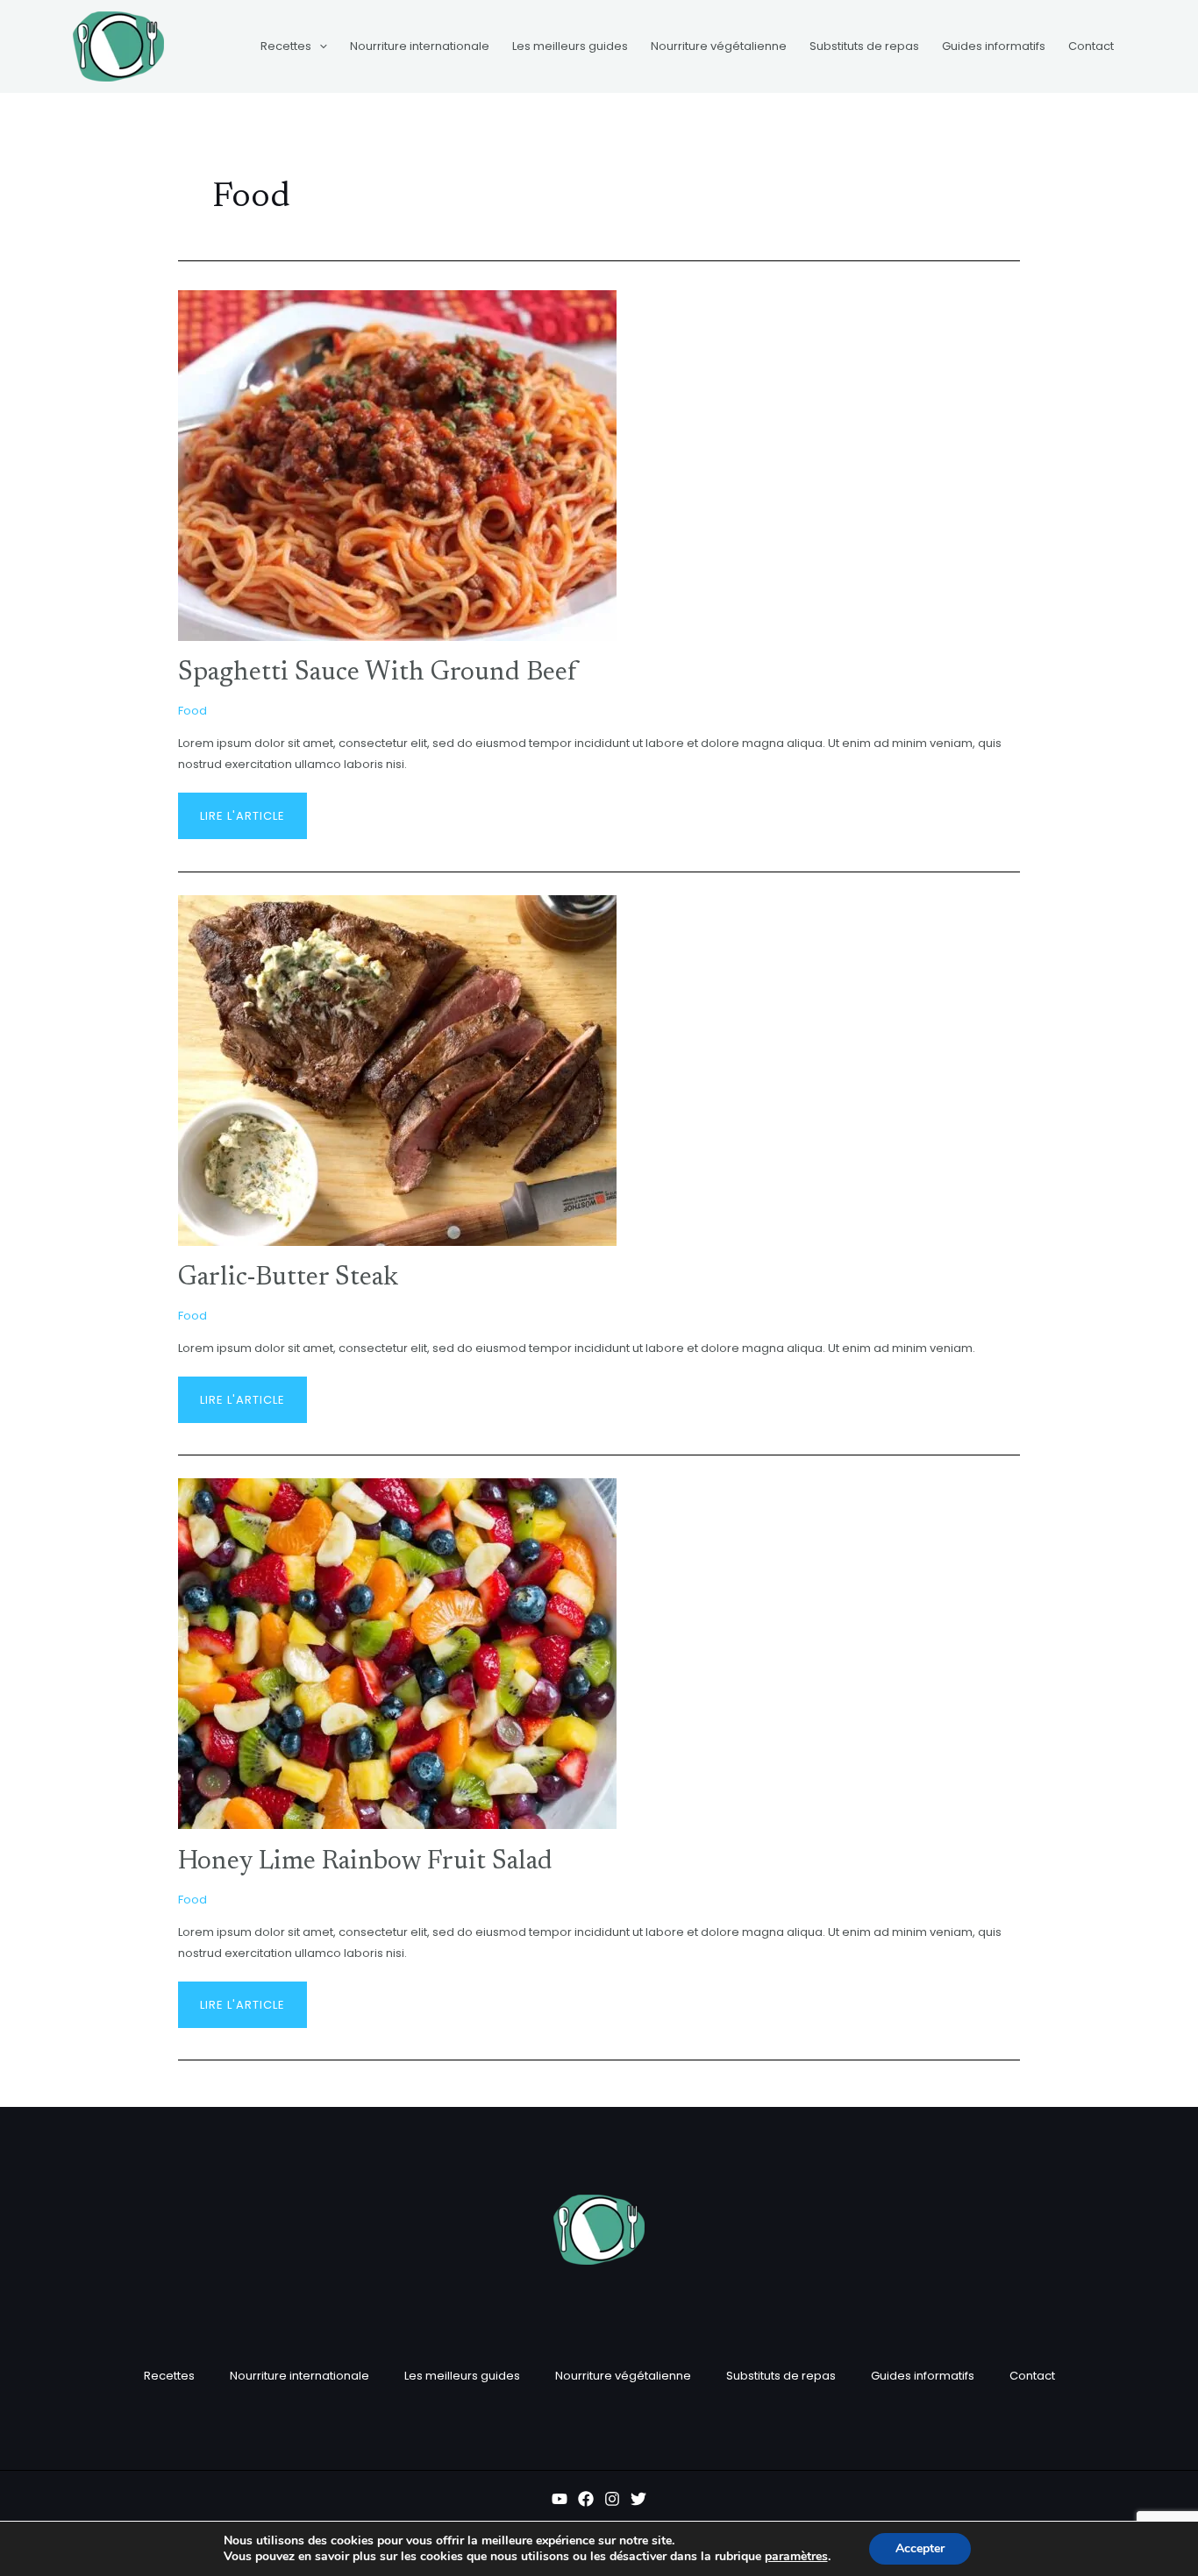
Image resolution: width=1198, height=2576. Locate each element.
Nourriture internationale (299, 2376)
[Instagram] (612, 2499)
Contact (1032, 2376)
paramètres (796, 2557)
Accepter (920, 2548)
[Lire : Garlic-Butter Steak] (397, 1069)
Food (193, 711)
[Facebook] (586, 2499)
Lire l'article (242, 808)
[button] (319, 46)
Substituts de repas (781, 2376)
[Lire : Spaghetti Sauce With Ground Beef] (397, 464)
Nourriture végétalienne (623, 2376)
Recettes (169, 2376)
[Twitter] (638, 2499)
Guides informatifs (923, 2376)
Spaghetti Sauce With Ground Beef (377, 673)
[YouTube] (560, 2499)
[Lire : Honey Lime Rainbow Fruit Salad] (397, 1653)
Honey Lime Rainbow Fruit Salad (365, 1862)
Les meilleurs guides (462, 2376)
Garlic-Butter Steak (288, 1278)
